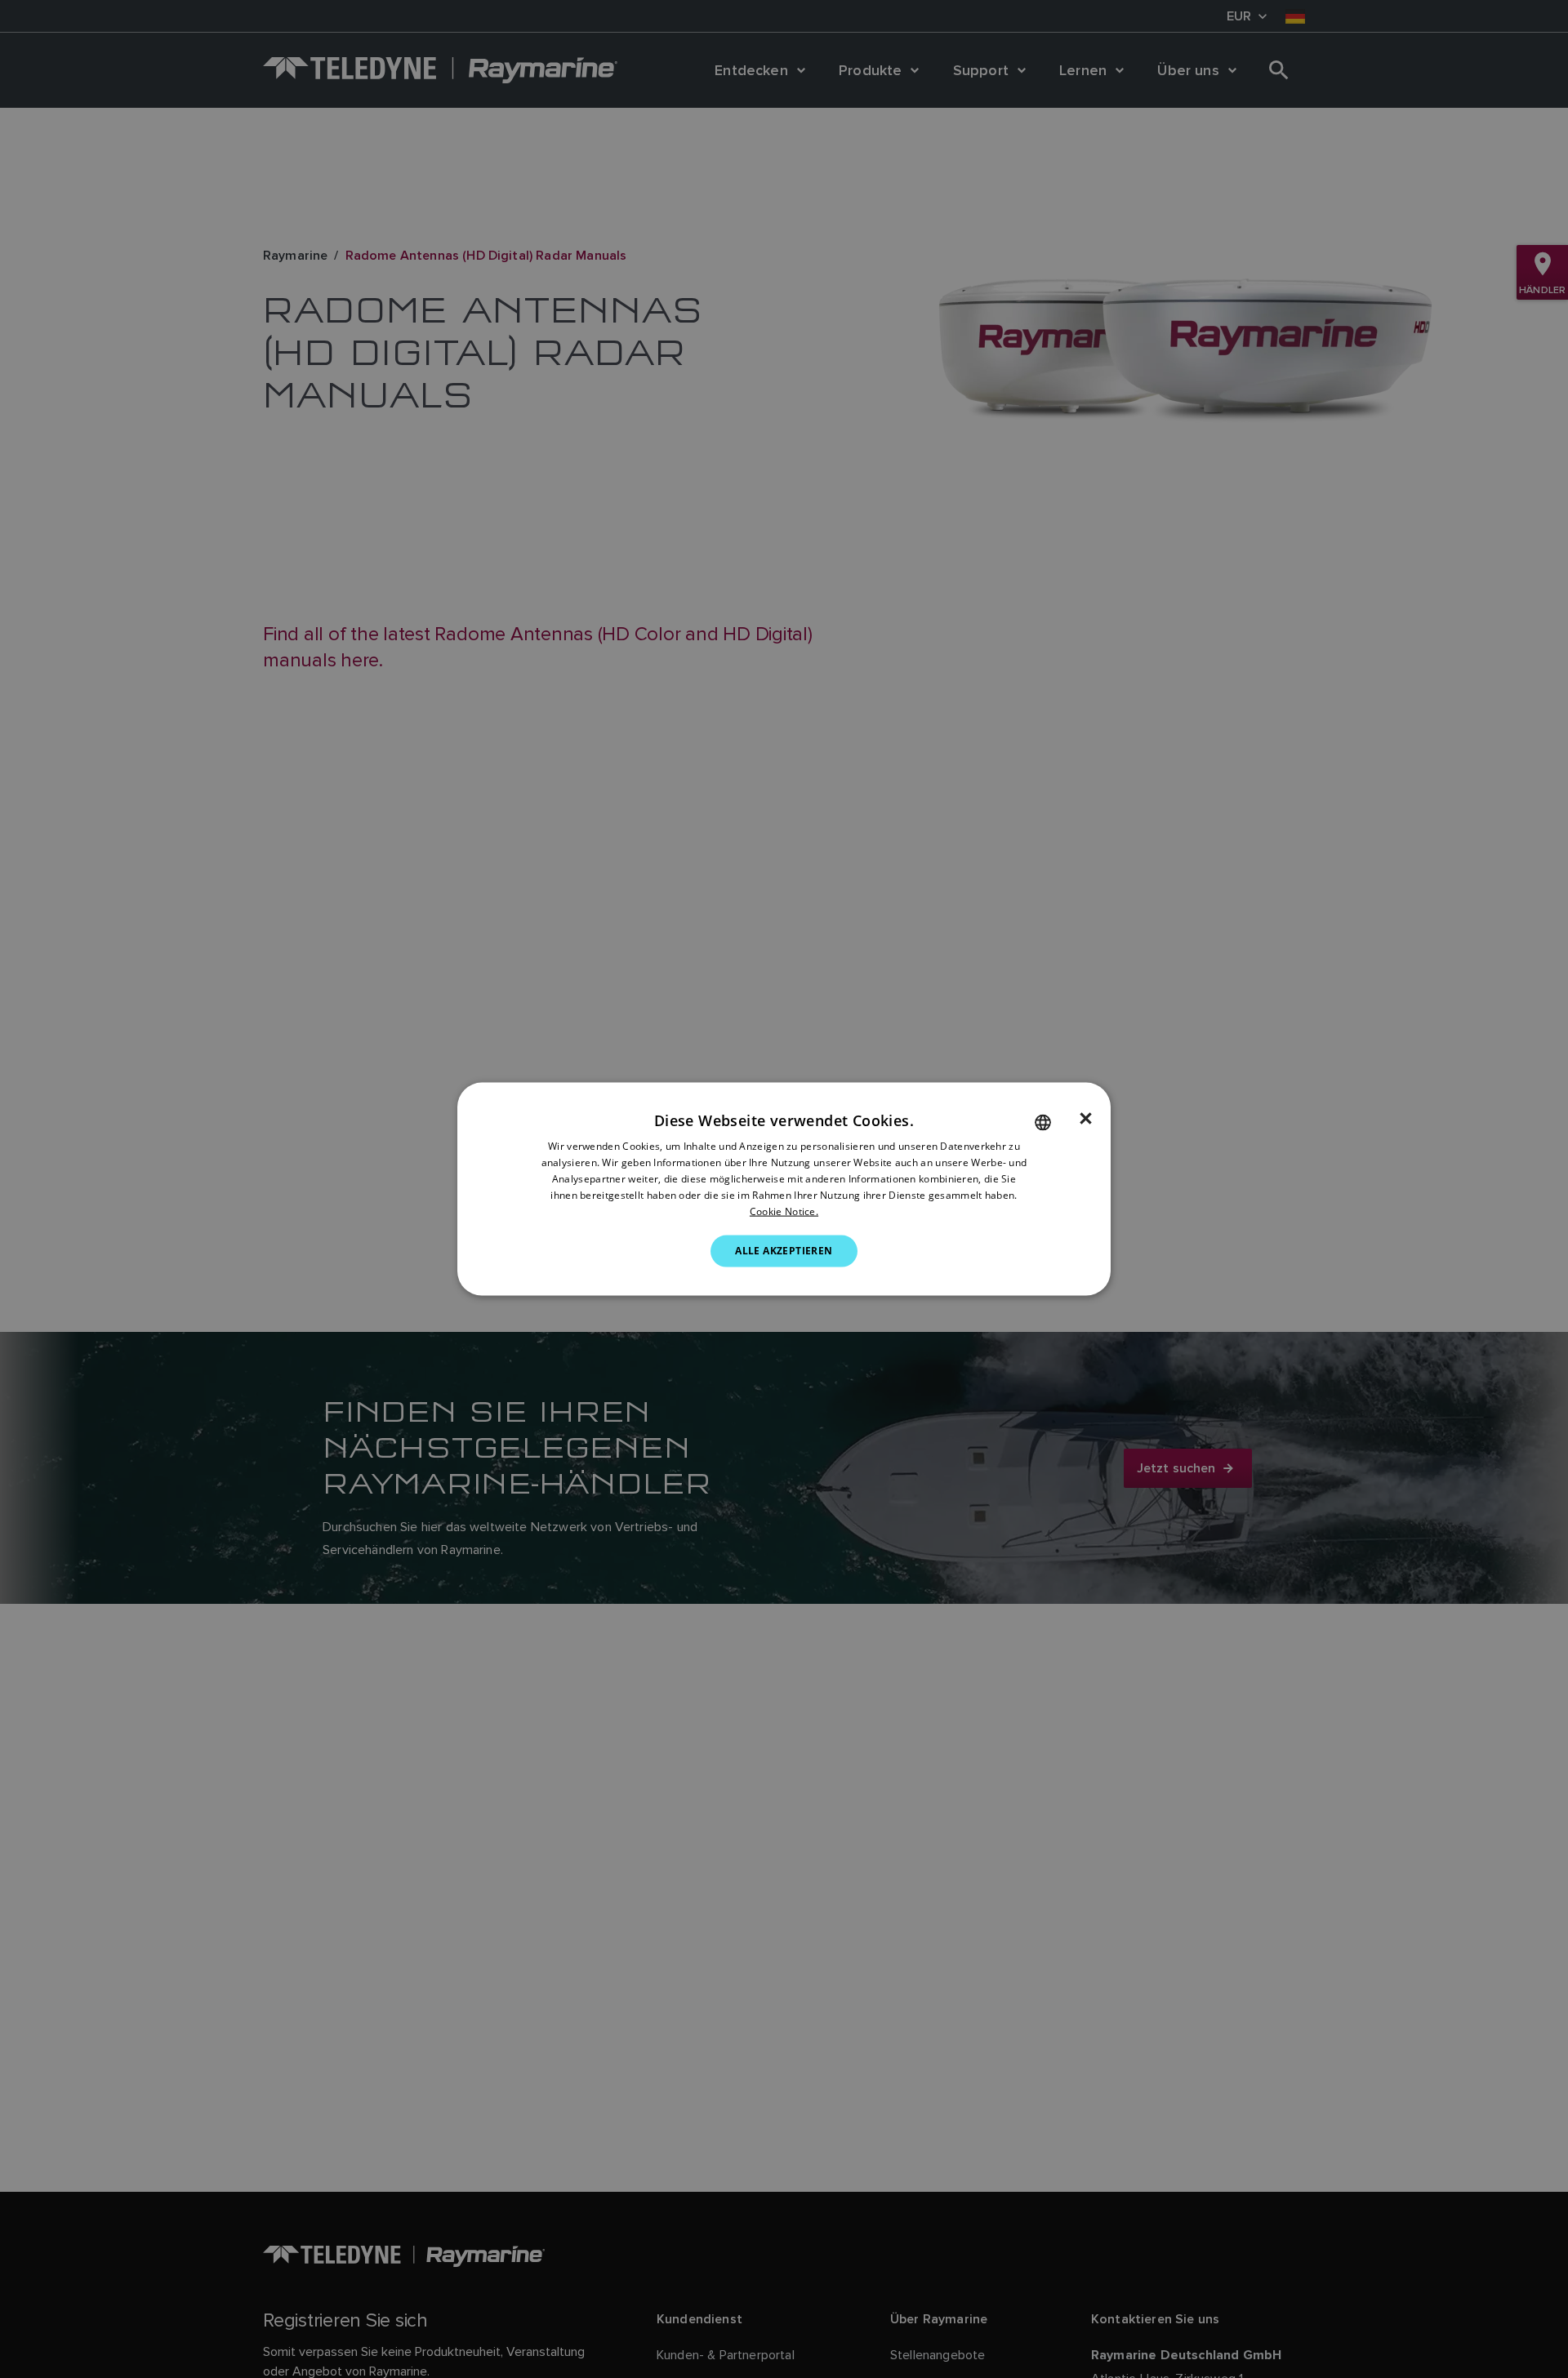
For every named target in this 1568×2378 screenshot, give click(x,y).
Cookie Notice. (784, 1211)
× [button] (1086, 1119)
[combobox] (1043, 1123)
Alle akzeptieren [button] (784, 1251)
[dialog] (784, 1189)
